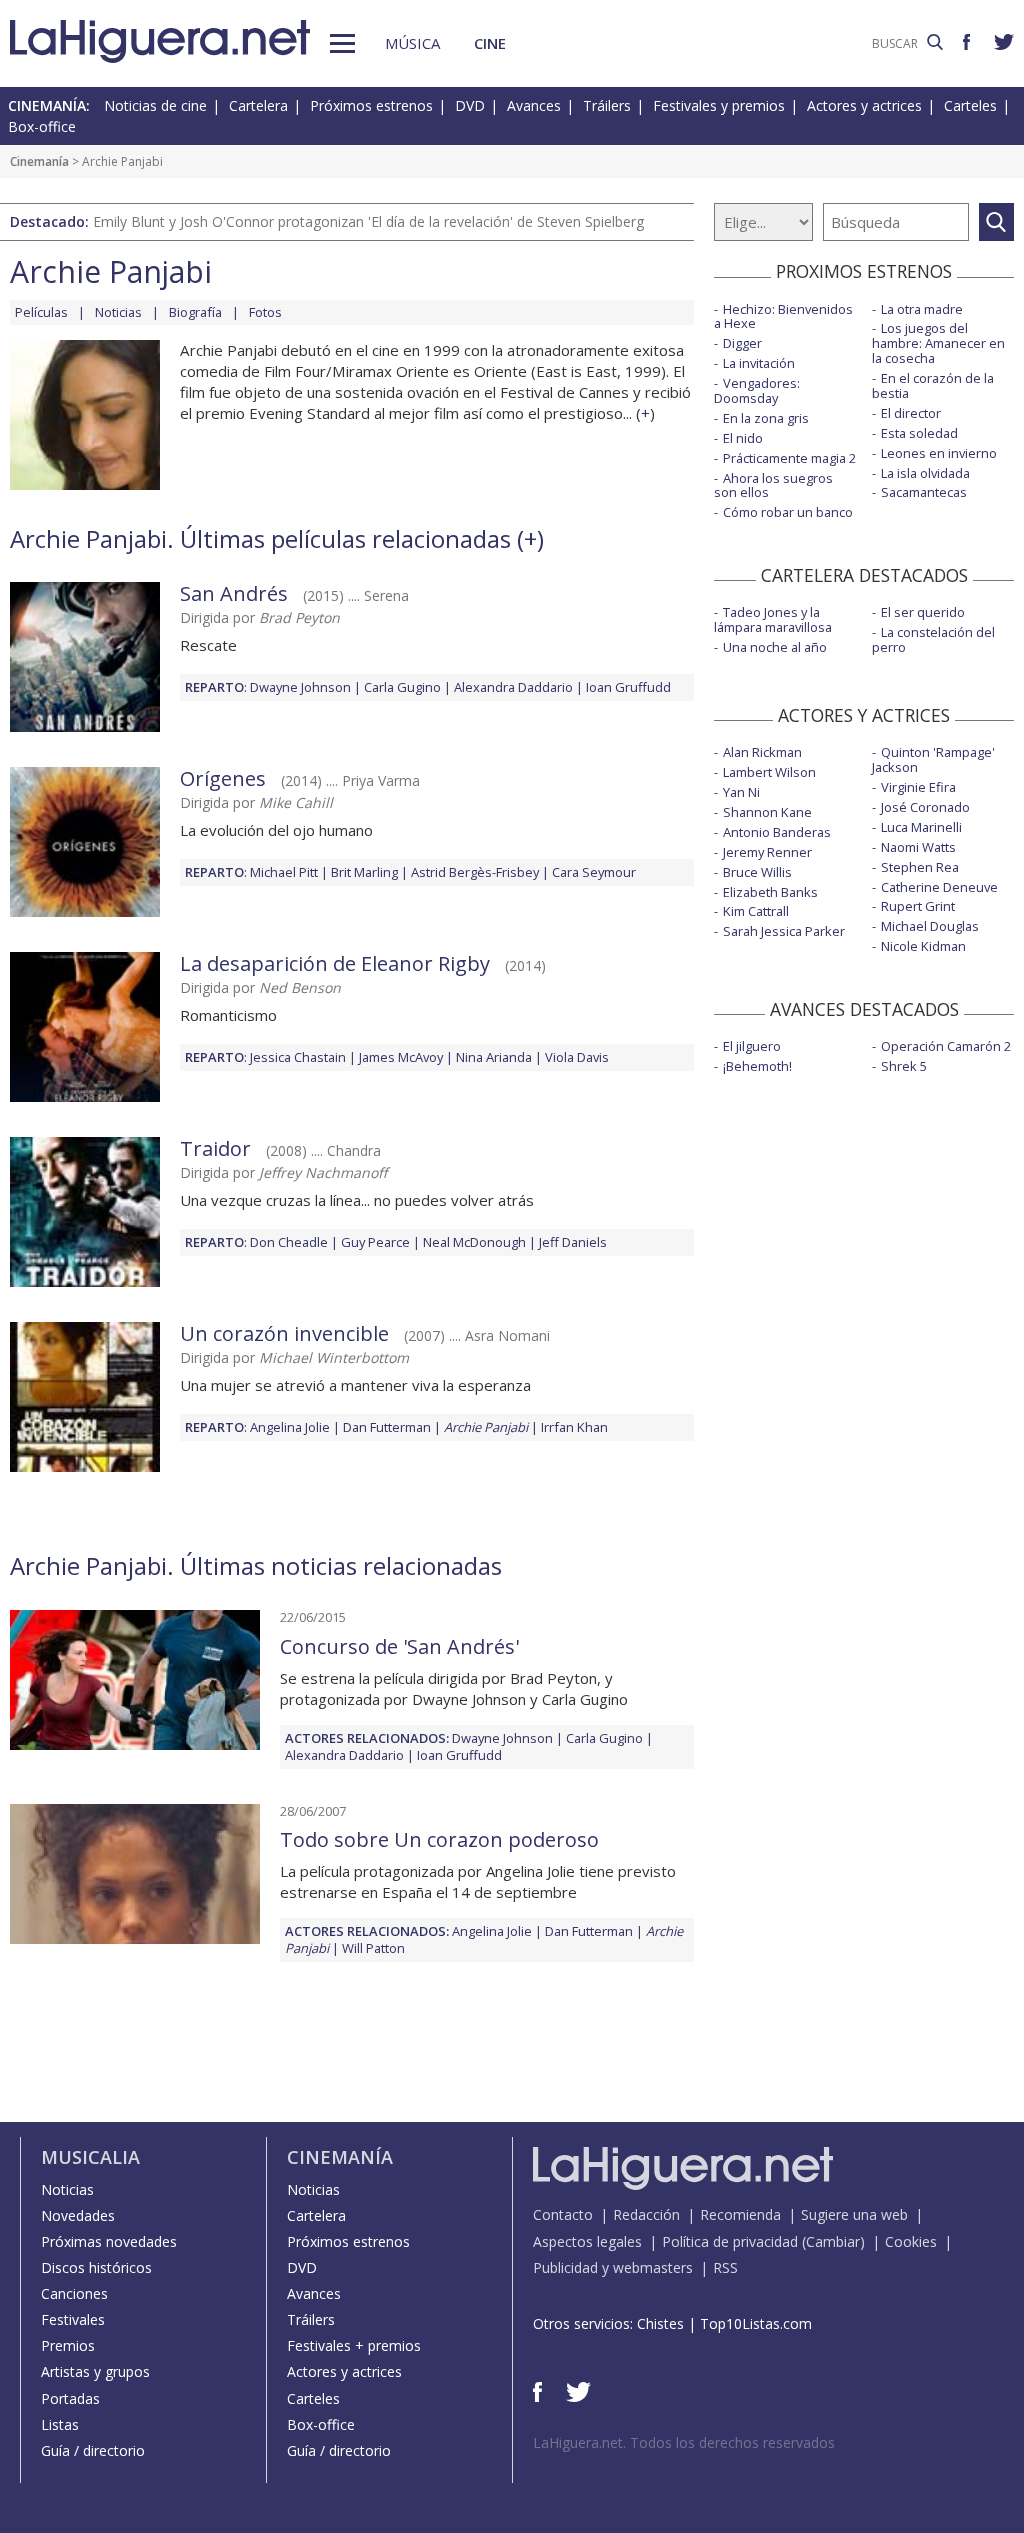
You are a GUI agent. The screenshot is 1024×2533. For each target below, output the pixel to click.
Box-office (42, 126)
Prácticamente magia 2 (789, 458)
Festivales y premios (719, 105)
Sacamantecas (924, 492)
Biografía (195, 312)
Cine (490, 43)
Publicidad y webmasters (613, 2267)
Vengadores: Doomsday (757, 390)
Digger (742, 343)
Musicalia (90, 2157)
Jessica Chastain (298, 1057)
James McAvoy (401, 1057)
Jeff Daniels (573, 1242)
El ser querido (923, 612)
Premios (68, 2345)
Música (412, 43)
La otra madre (922, 309)
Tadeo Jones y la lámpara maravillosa (773, 619)
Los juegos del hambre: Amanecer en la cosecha (938, 343)
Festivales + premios (354, 2345)
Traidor (215, 1148)
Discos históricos (96, 2267)
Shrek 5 (904, 1066)
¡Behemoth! (757, 1066)
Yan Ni (741, 792)
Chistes (660, 2323)
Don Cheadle (289, 1242)
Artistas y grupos (95, 2371)
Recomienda (740, 2214)
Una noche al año (775, 647)
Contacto (563, 2214)
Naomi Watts (918, 847)
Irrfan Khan (574, 1427)
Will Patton (373, 1948)
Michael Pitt (284, 872)
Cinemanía (39, 161)
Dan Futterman (387, 1427)
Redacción (646, 2214)
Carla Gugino (402, 687)
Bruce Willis (757, 872)
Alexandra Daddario (513, 687)
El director (911, 413)
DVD (470, 105)
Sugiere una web (854, 2214)
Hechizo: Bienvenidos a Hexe (783, 316)
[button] (342, 43)
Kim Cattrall (756, 911)
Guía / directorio (93, 2450)
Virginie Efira (918, 787)
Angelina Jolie (290, 1427)
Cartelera (258, 105)
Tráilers (607, 105)
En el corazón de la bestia (933, 385)
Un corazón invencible (284, 1333)
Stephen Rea (920, 867)
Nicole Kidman (923, 946)
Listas (60, 2424)
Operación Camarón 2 (946, 1046)
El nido (743, 438)
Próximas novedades (109, 2241)
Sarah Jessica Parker (784, 931)
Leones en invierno (939, 453)
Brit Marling (364, 872)
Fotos (265, 312)
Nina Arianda (494, 1057)
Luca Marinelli (921, 827)
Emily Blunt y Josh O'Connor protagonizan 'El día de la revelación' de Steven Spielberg (368, 221)
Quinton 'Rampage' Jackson (933, 759)
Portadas (70, 2398)
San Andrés (234, 593)
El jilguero (752, 1046)
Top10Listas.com (756, 2323)
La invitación (759, 363)
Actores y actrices (864, 105)
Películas (41, 312)
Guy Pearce (375, 1242)
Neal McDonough (474, 1242)
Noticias (118, 312)
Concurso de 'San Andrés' (399, 1646)
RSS (725, 2267)
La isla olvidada (925, 473)
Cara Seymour (594, 872)
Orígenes (223, 778)
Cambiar (833, 2241)
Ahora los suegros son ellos (773, 485)
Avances (534, 105)
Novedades (78, 2215)
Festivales (73, 2319)
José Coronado (925, 807)
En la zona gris (766, 418)
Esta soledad (919, 433)
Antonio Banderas (777, 832)
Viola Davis (577, 1057)
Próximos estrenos (371, 105)
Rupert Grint (918, 906)
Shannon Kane (767, 812)
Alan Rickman (762, 752)
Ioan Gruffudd (628, 687)
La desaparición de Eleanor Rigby (335, 963)
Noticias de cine (155, 105)
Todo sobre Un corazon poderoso (439, 1839)
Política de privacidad (730, 2241)
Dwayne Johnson (300, 687)
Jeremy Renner (767, 852)
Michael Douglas (930, 926)
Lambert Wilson (769, 772)
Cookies (911, 2241)
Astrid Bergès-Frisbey (475, 872)
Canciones (74, 2293)
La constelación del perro (933, 639)
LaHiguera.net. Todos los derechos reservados (684, 2442)
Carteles (970, 105)
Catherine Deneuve (939, 887)
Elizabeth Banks (770, 892)
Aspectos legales (587, 2241)
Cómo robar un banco (788, 512)
